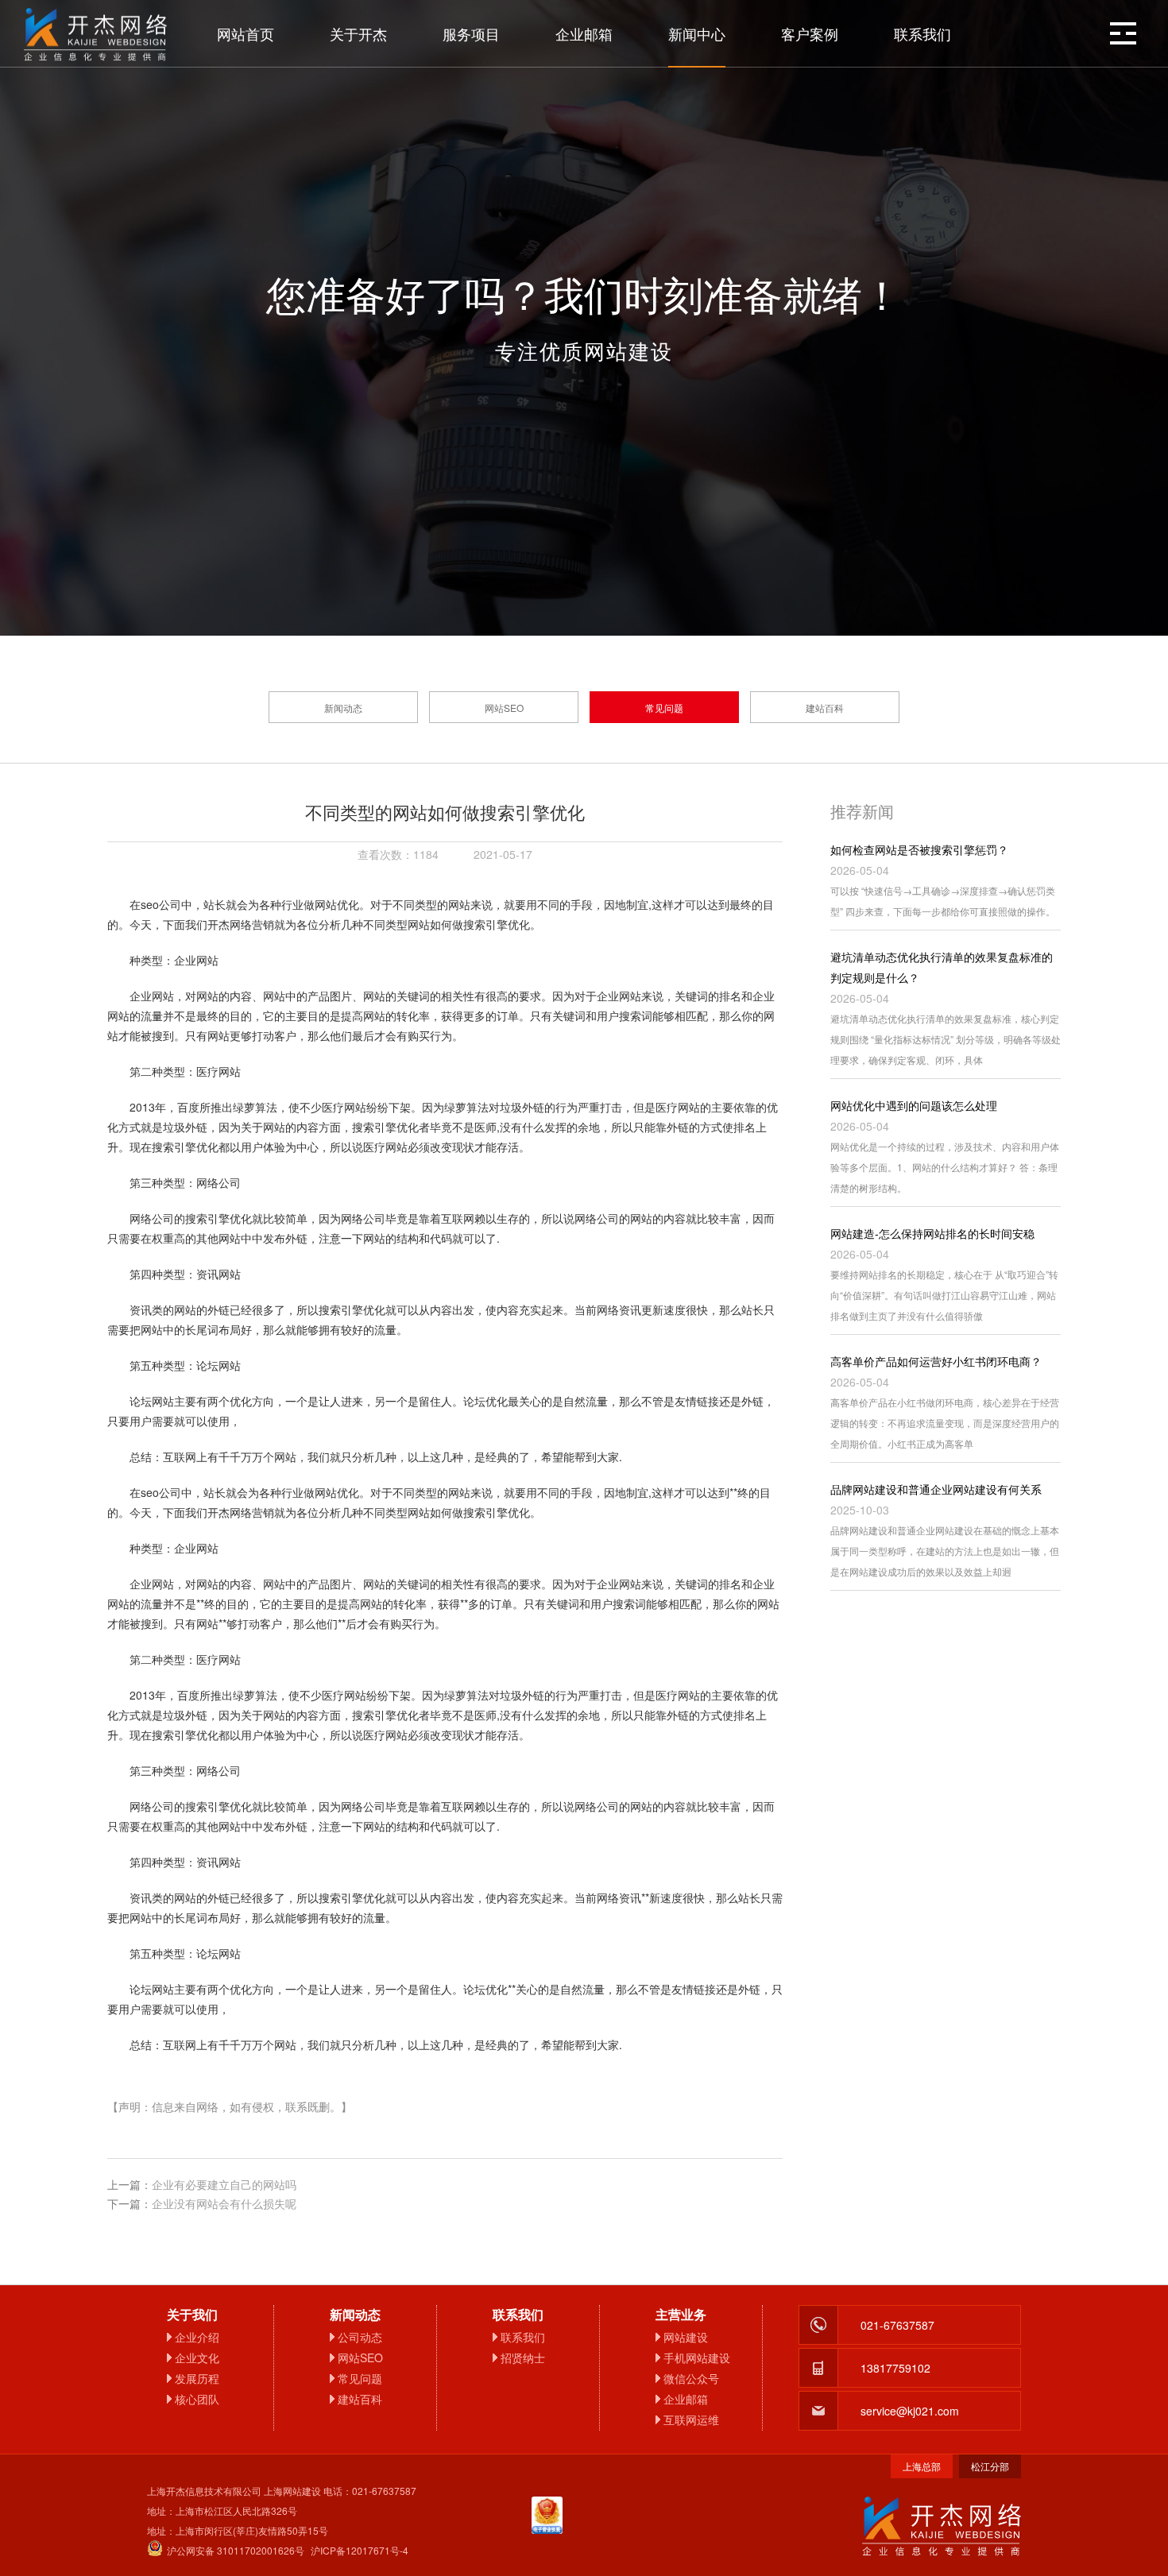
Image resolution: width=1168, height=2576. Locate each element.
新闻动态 (343, 708)
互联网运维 (691, 2419)
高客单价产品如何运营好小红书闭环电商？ (936, 1361)
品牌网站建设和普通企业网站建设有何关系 (936, 1489)
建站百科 (825, 708)
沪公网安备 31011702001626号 (236, 2550)
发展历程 (197, 2378)
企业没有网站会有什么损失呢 (224, 2203)
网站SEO (504, 708)
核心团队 (197, 2399)
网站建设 (686, 2337)
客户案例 (810, 33)
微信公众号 (691, 2378)
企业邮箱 (584, 33)
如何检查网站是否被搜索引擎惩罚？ (919, 849)
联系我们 (922, 33)
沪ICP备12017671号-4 (360, 2550)
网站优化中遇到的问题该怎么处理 (914, 1105)
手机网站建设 (697, 2357)
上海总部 (922, 2466)
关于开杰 (358, 33)
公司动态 (360, 2337)
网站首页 (246, 33)
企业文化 (197, 2357)
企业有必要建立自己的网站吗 (224, 2184)
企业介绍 (197, 2337)
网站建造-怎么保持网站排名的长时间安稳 (932, 1233)
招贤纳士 (523, 2357)
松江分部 (990, 2466)
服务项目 (471, 33)
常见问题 (664, 708)
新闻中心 (697, 33)
